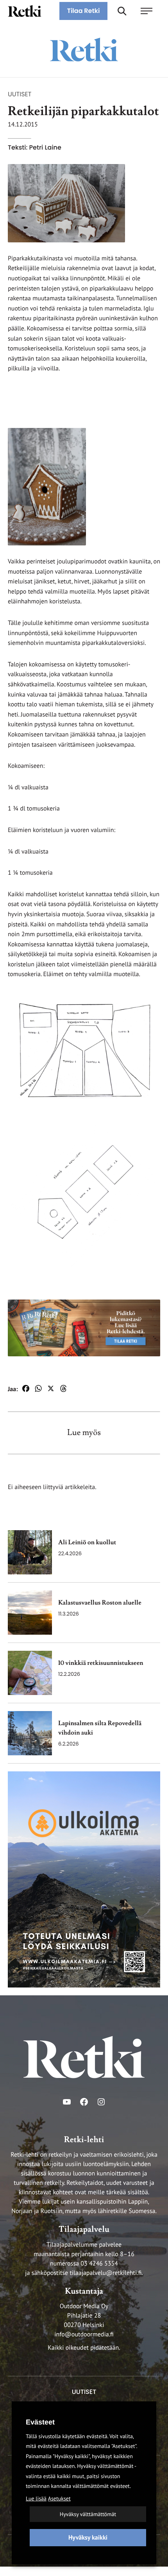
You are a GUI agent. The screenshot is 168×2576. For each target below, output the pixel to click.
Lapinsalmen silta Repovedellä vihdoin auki (100, 1728)
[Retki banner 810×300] (84, 1328)
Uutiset (20, 94)
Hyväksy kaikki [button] (88, 2538)
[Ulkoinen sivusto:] (84, 1879)
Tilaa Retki (84, 11)
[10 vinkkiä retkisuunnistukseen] (30, 1673)
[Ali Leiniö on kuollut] (30, 1552)
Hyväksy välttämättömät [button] (88, 2514)
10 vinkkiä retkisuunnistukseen (101, 1663)
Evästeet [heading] (40, 2422)
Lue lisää (36, 2498)
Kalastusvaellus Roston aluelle (100, 1603)
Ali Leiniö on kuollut (87, 1543)
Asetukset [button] (59, 2498)
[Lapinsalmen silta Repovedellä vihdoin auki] (30, 1733)
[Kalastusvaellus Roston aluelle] (30, 1613)
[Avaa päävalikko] (150, 11)
